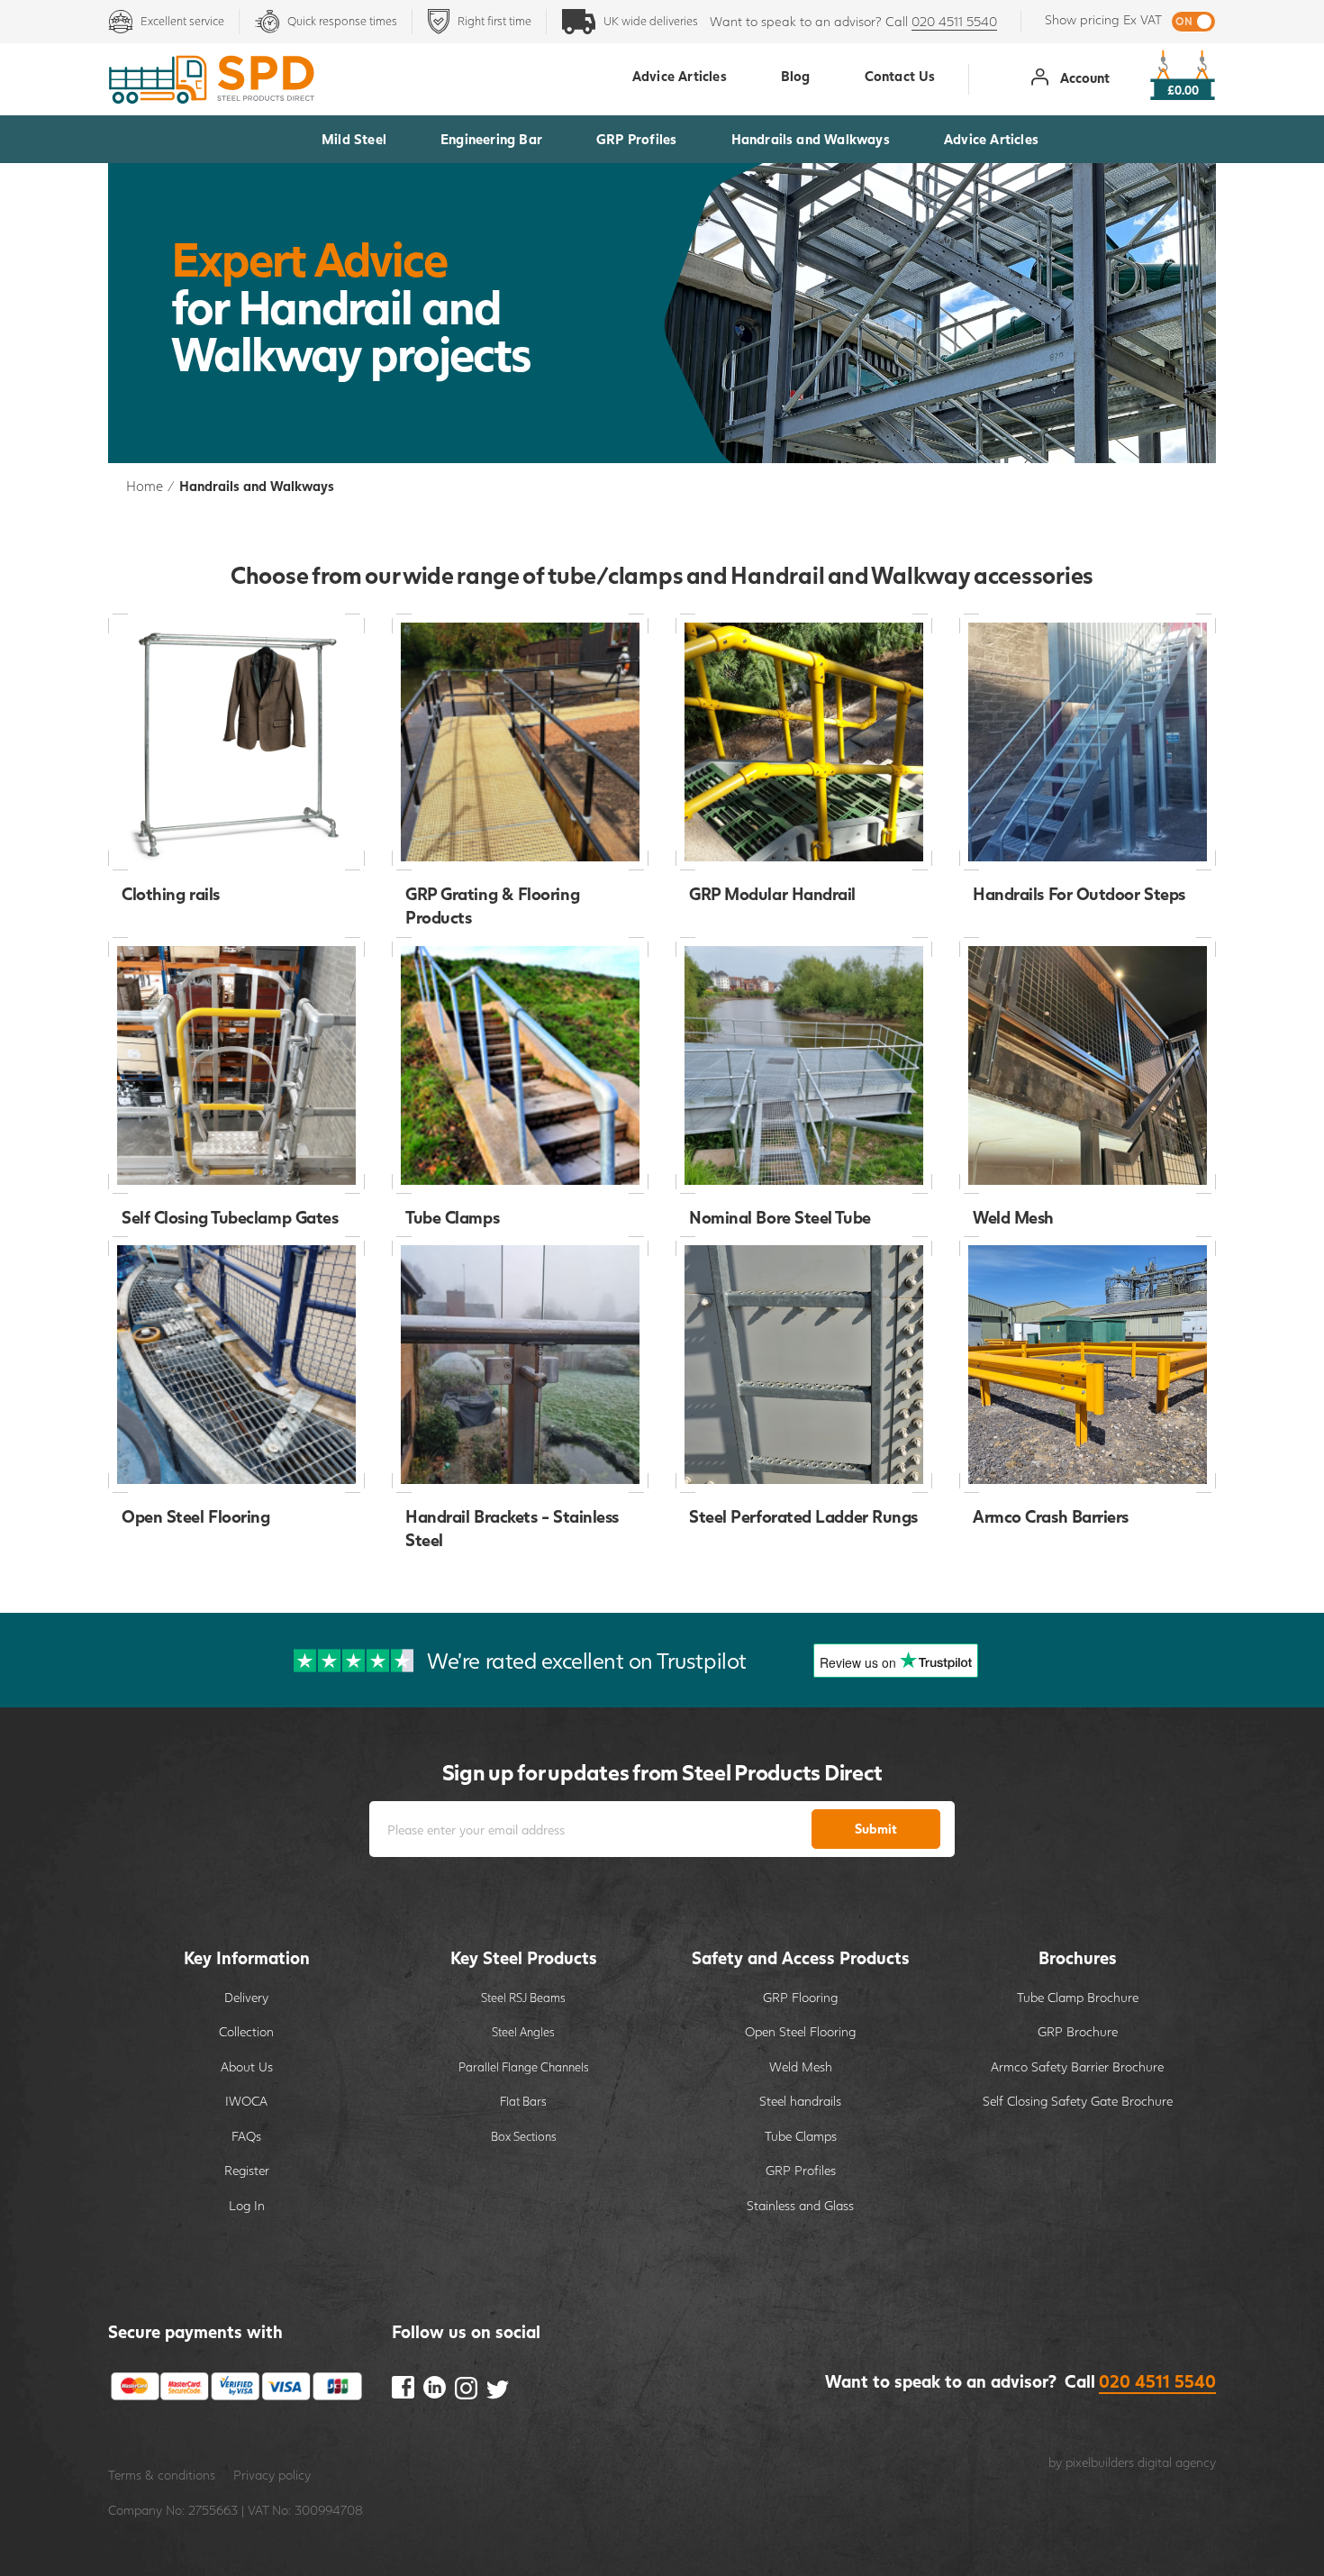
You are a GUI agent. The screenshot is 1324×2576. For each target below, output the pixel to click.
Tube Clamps (801, 2136)
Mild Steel (354, 139)
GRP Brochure (1078, 2031)
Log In (247, 2205)
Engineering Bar (491, 139)
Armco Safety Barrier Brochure (1077, 2066)
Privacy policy (272, 2475)
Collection (246, 2031)
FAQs (246, 2136)
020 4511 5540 (954, 21)
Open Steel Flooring (800, 2031)
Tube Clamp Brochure (1078, 1997)
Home (145, 486)
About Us (247, 2066)
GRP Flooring (800, 1997)
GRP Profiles (636, 139)
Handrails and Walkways (811, 139)
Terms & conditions (162, 2475)
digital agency (1177, 2462)
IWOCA (246, 2101)
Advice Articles (991, 139)
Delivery (246, 1997)
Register (247, 2170)
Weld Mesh (801, 2066)
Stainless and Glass (800, 2205)
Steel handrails (800, 2101)
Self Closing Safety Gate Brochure (1078, 2101)
